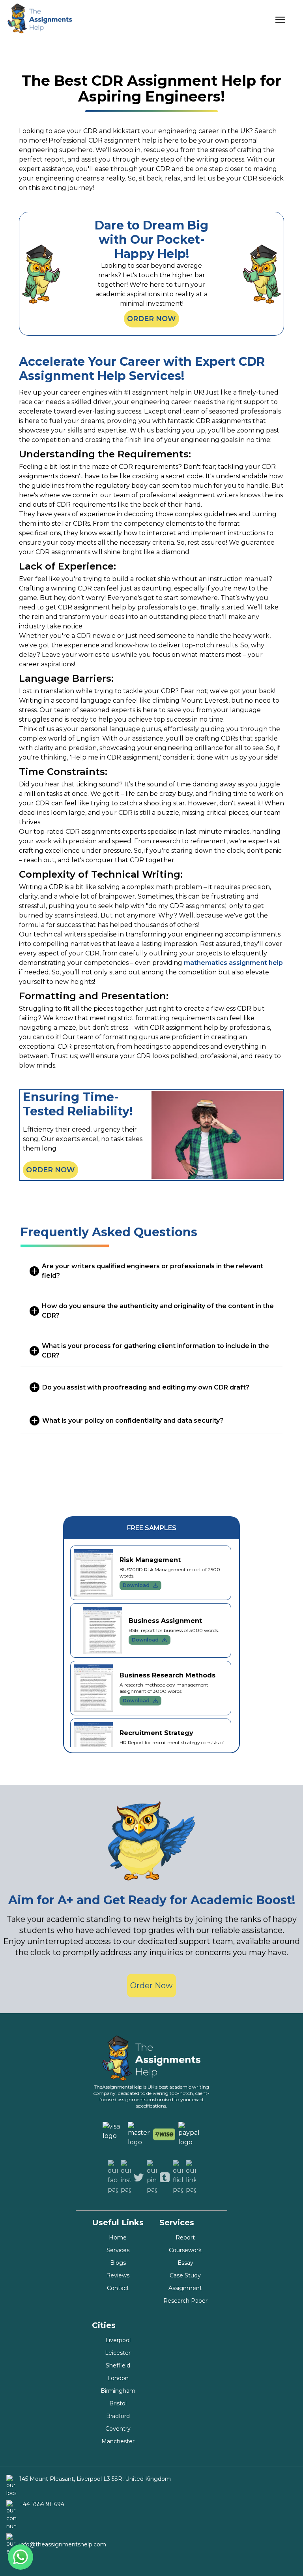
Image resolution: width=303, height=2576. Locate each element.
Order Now (151, 319)
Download (136, 1585)
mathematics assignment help (233, 963)
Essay (185, 2263)
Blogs (118, 2263)
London (118, 2378)
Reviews (118, 2275)
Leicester (118, 2353)
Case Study (185, 2275)
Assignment (185, 2288)
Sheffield (118, 2365)
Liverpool (118, 2340)
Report (185, 2238)
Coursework (185, 2250)
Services (118, 2250)
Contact (118, 2288)
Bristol (118, 2403)
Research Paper (185, 2301)
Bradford (118, 2416)
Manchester (118, 2441)
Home (118, 2238)
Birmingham (118, 2391)
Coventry (118, 2429)
